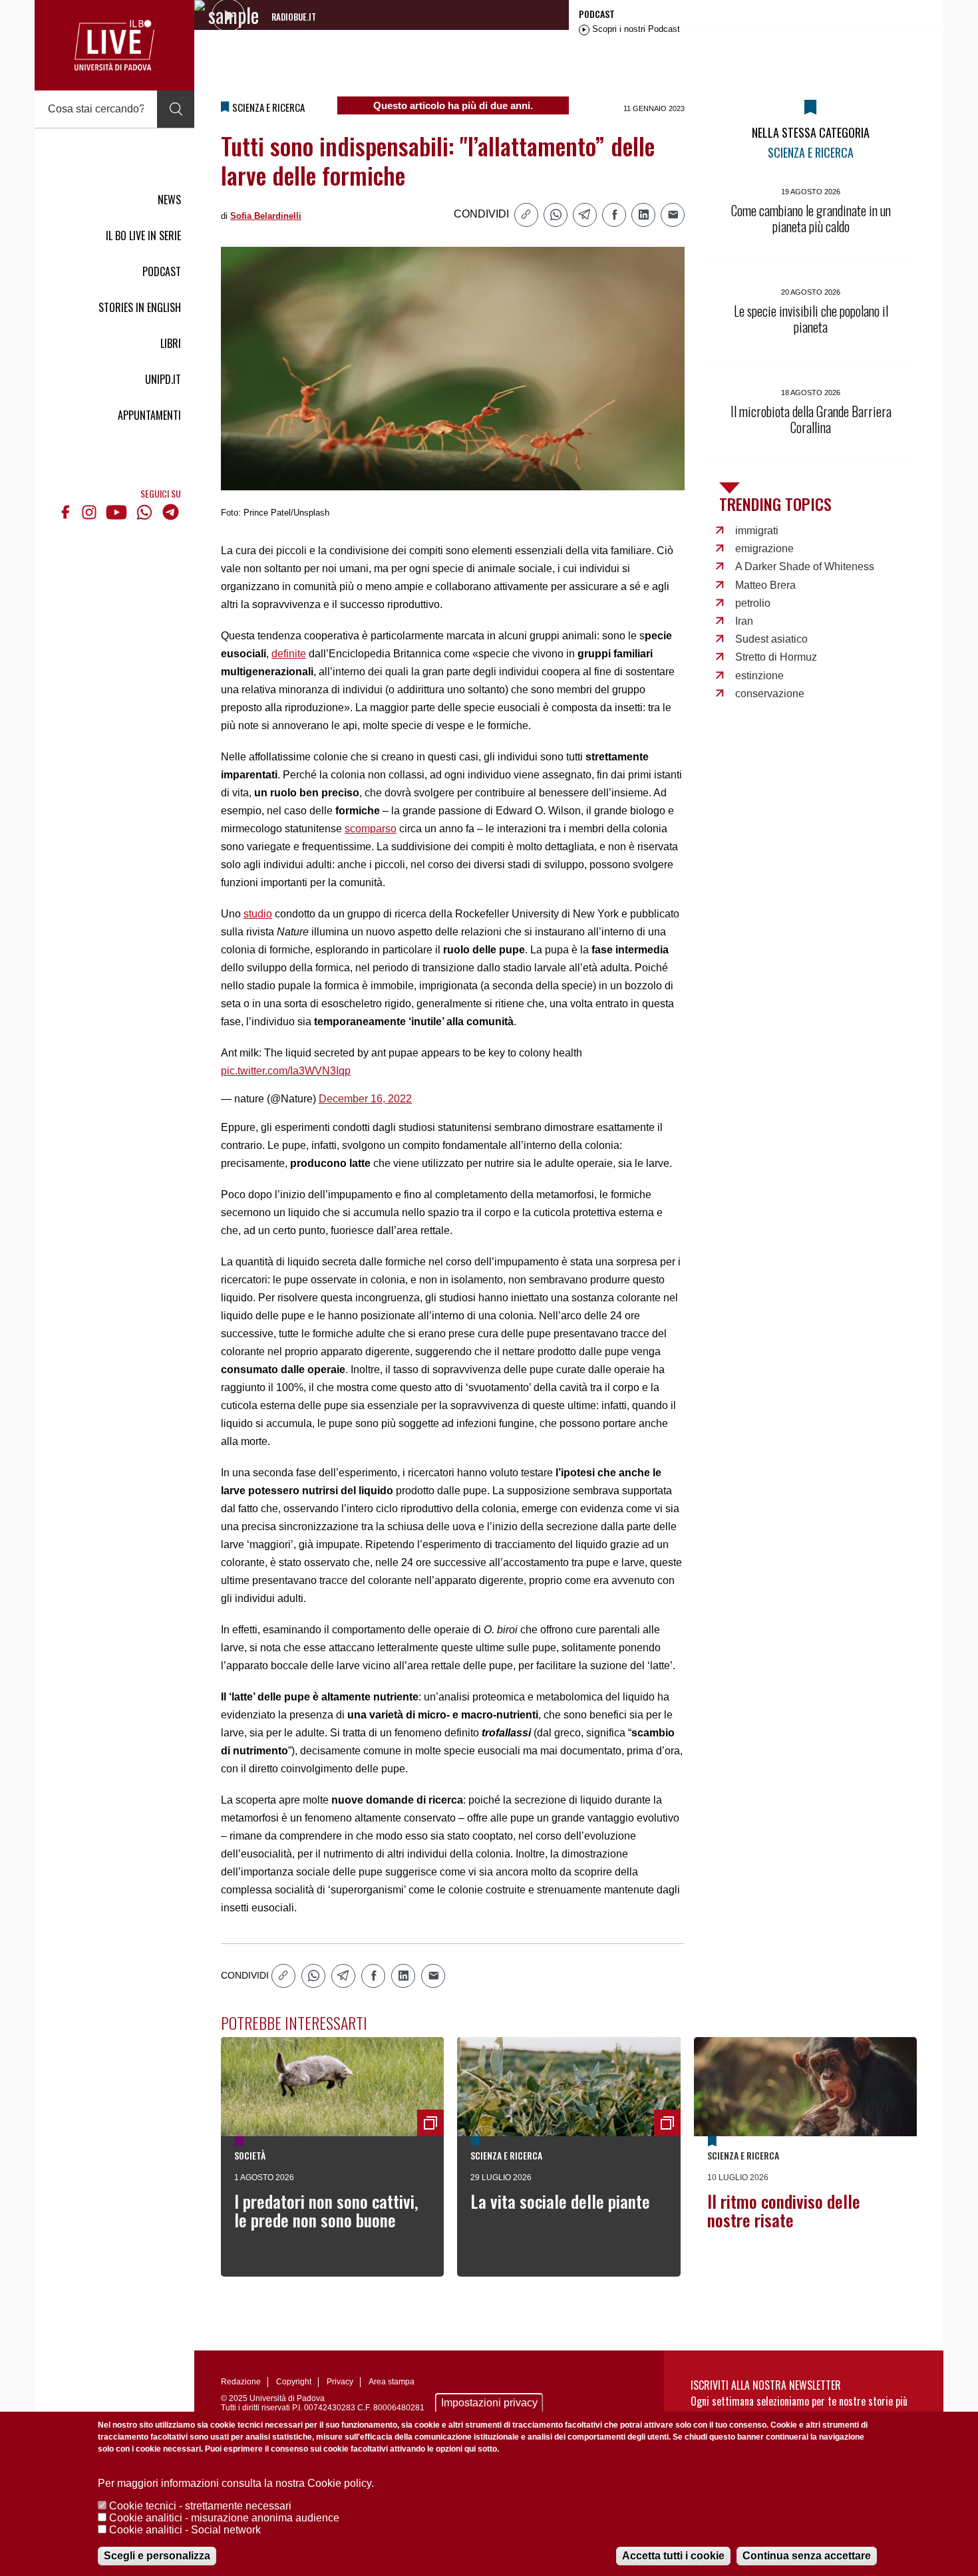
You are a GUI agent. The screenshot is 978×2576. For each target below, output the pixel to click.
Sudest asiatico (771, 639)
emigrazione (764, 549)
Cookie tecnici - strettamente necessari (200, 2506)
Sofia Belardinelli (266, 216)
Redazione (241, 2382)
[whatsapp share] (556, 215)
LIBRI (171, 343)
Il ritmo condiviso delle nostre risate (784, 2210)
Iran (744, 621)
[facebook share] (614, 215)
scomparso (371, 829)
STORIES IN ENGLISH (140, 307)
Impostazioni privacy (489, 2403)
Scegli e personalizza (157, 2556)
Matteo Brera (765, 585)
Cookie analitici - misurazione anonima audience (224, 2518)
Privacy (340, 2382)
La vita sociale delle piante (560, 2201)
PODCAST (162, 271)
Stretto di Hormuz (776, 657)
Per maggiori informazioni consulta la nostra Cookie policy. (236, 2483)
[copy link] (526, 215)
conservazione (770, 694)
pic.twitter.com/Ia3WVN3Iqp (286, 1071)
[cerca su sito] (176, 109)
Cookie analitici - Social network (185, 2530)
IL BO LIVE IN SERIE (143, 236)
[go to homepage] (114, 45)
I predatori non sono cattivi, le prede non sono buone (326, 2210)
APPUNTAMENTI (149, 415)
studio (258, 914)
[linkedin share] (643, 215)
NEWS (169, 200)
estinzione (759, 676)
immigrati (757, 531)
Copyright (294, 2382)
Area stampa (392, 2382)
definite (289, 654)
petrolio (753, 603)
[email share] (673, 215)
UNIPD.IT (163, 379)
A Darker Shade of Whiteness (805, 566)
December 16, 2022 (365, 1099)
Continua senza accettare (807, 2556)
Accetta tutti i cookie (673, 2556)
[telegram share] (585, 215)
